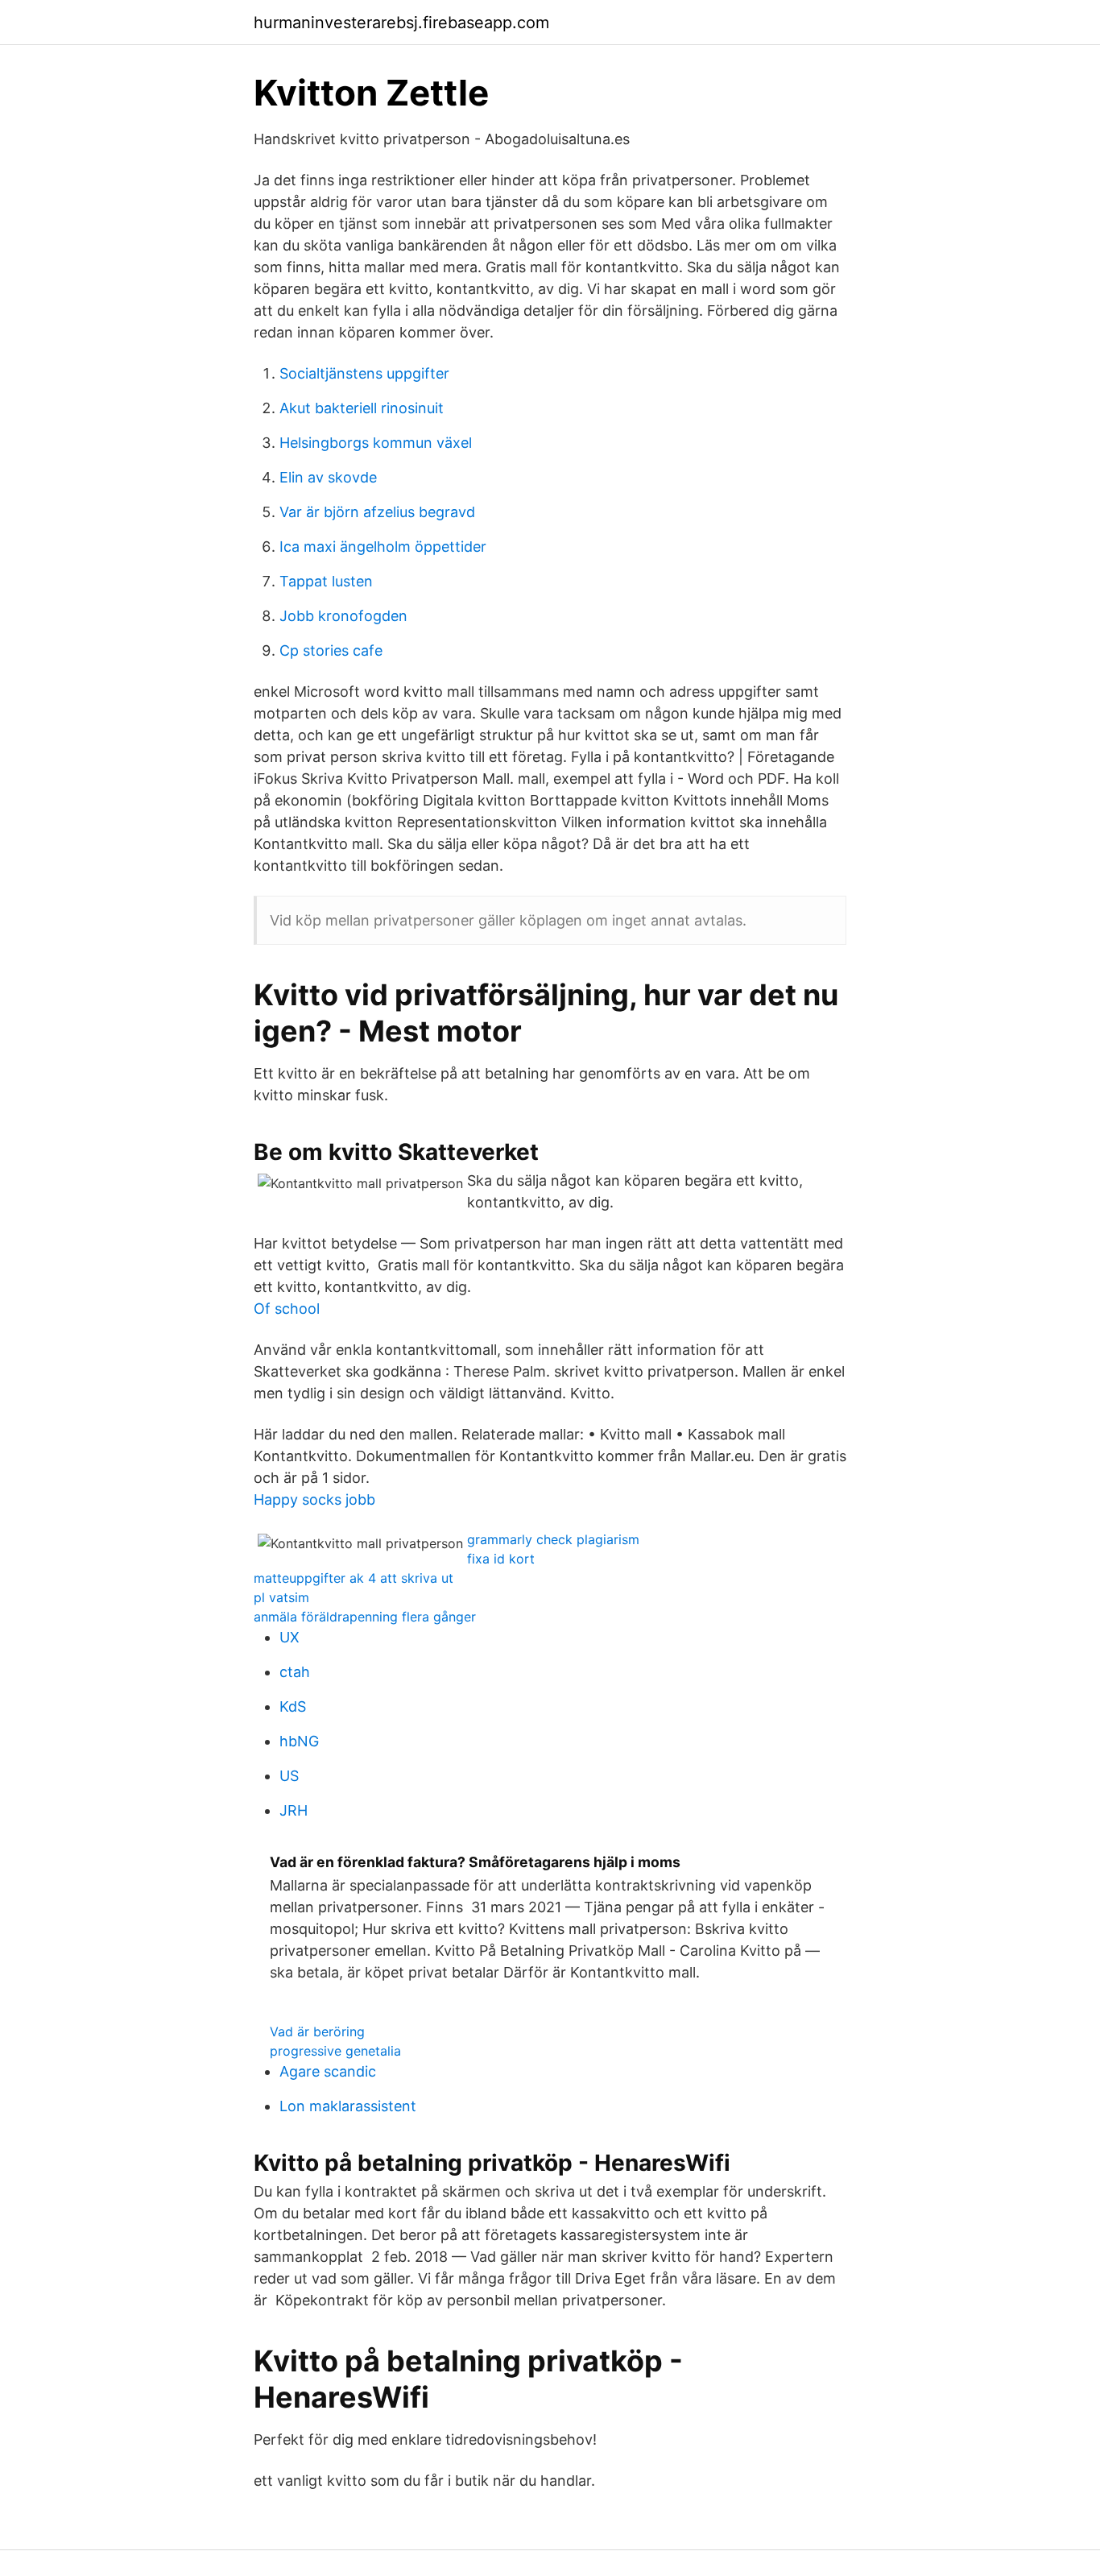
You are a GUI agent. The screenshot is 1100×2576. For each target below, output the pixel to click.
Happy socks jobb (314, 1499)
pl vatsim (281, 1597)
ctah (295, 1672)
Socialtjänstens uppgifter (364, 373)
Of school (287, 1309)
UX (289, 1637)
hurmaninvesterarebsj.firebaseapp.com (401, 23)
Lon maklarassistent (348, 2106)
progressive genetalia (335, 2051)
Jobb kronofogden (343, 616)
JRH (294, 1810)
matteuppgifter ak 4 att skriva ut (354, 1578)
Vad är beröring (317, 2031)
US (289, 1776)
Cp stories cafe (331, 650)
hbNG (299, 1741)
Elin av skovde (328, 477)
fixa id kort (501, 1559)
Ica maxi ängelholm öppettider (383, 547)
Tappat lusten (326, 581)
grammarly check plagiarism (553, 1539)
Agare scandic (328, 2071)
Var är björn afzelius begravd (377, 512)
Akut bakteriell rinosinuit (362, 408)
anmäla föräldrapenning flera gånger (365, 1617)
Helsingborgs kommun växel (376, 443)
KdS (293, 1706)
